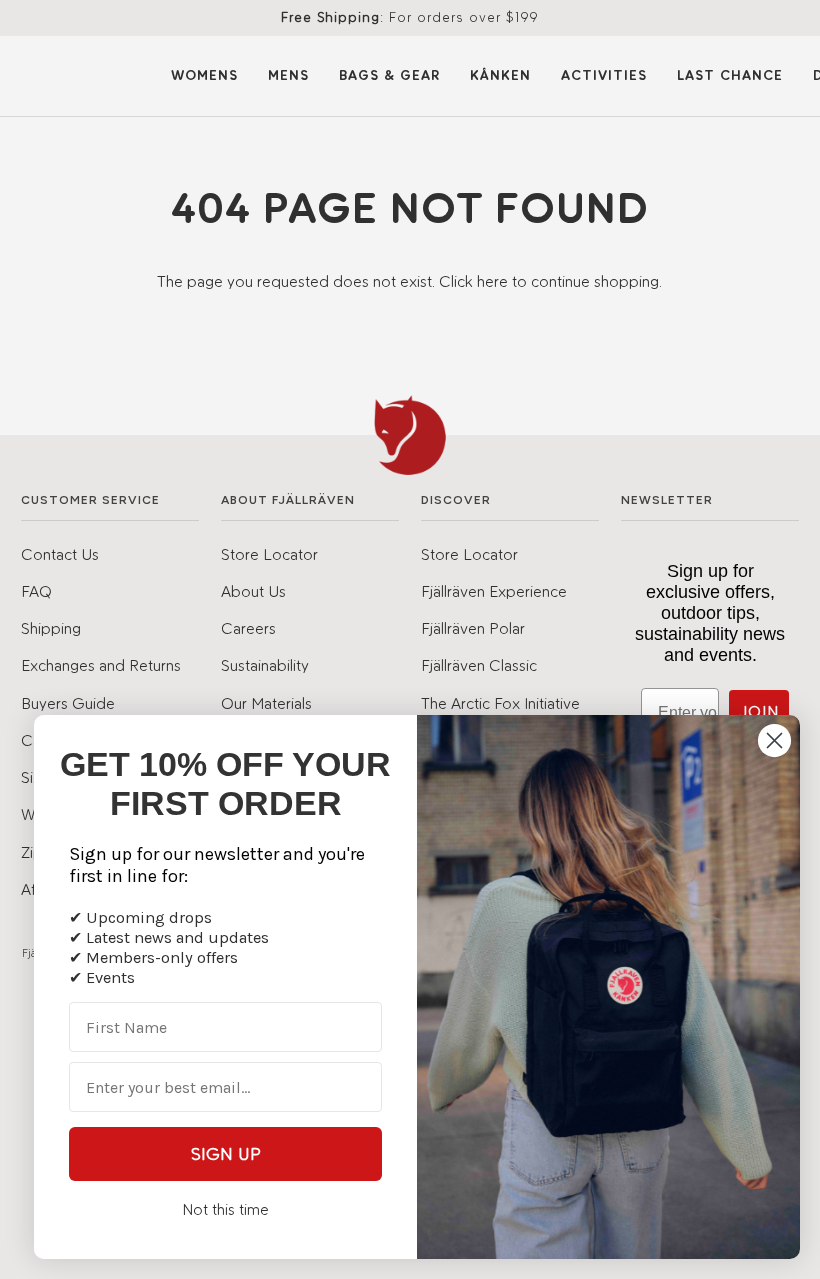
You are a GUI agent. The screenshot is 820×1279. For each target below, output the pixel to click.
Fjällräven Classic (479, 665)
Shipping (51, 628)
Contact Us (60, 554)
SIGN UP (226, 1154)
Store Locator (269, 554)
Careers (248, 628)
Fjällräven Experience (494, 591)
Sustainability (265, 665)
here (492, 281)
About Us (253, 591)
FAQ (36, 591)
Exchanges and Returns (101, 665)
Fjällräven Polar (473, 628)
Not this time (225, 1209)
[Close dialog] (774, 740)
